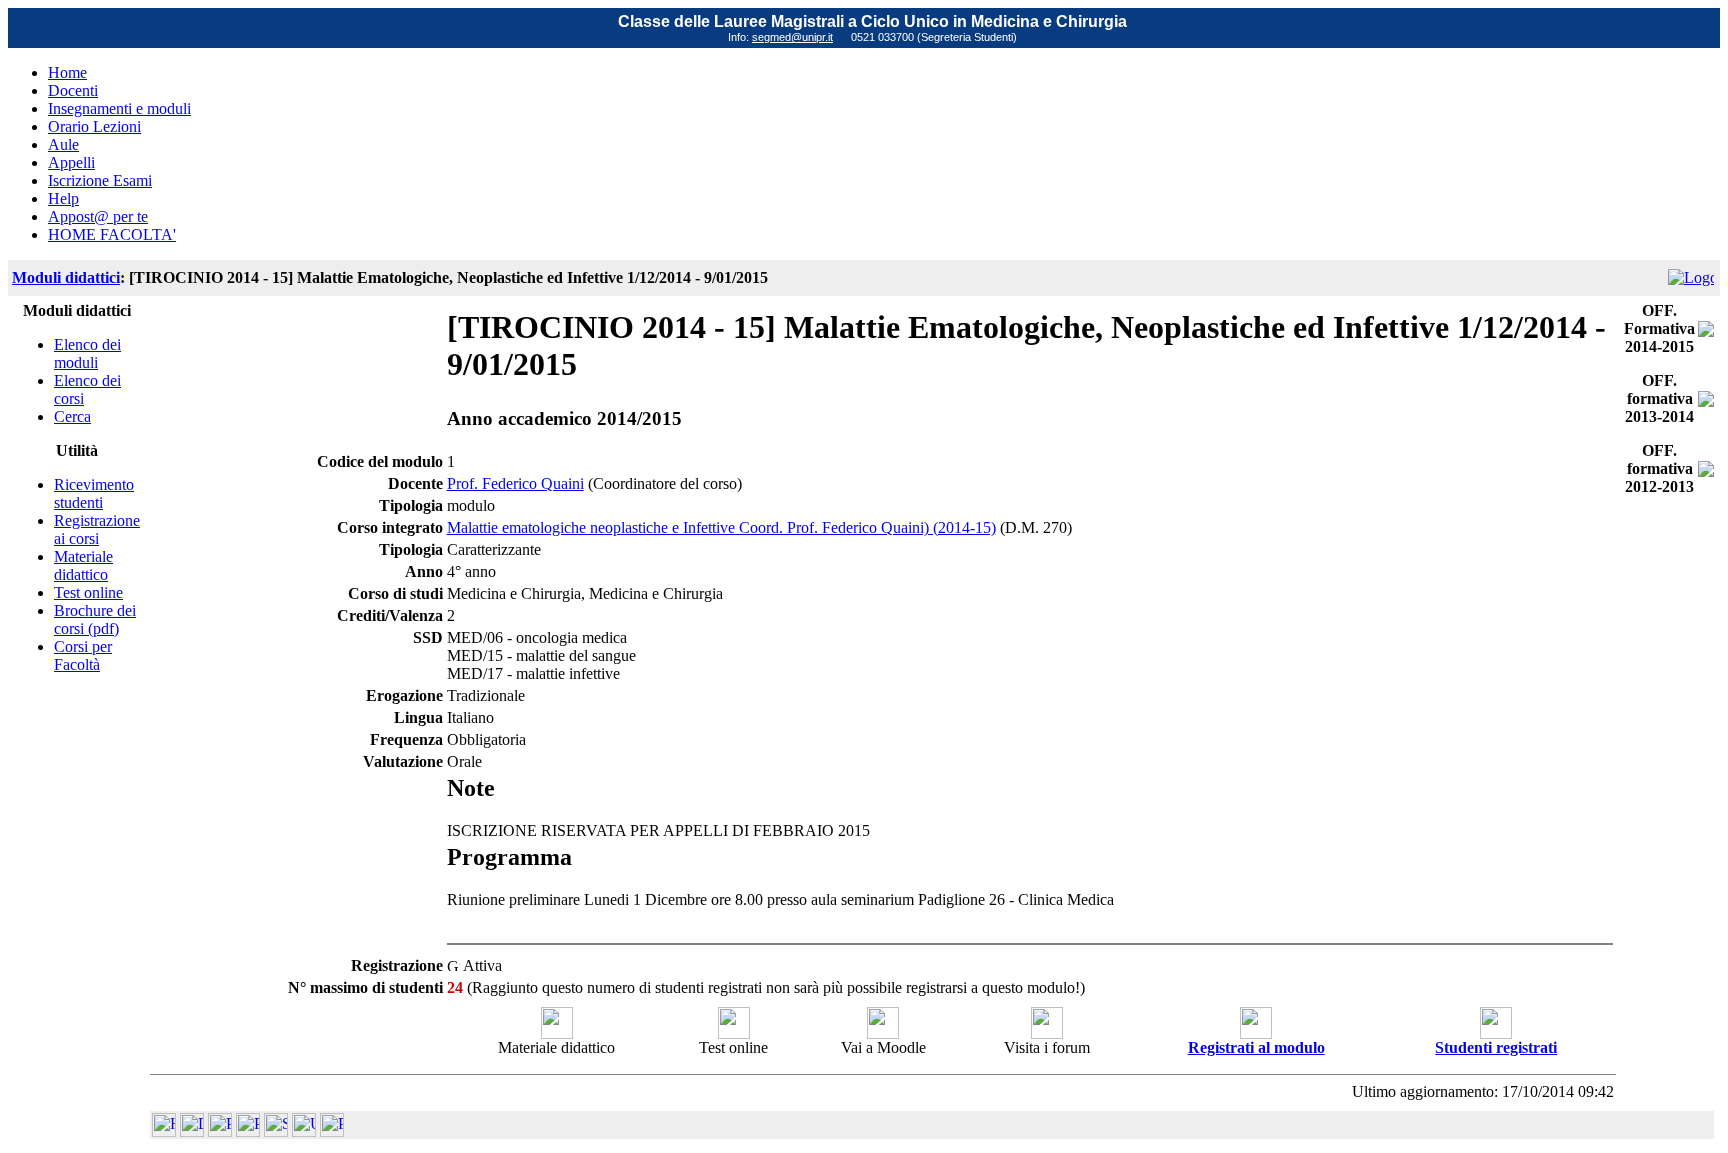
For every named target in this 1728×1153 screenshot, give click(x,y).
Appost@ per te (98, 216)
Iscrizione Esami (100, 180)
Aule (63, 144)
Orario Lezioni (94, 126)
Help (63, 198)
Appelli (71, 162)
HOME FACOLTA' (112, 234)
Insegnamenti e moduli (119, 108)
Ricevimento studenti (94, 493)
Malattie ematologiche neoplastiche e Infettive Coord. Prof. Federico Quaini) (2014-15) (721, 527)
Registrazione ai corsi (97, 529)
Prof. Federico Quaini (515, 483)
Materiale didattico (83, 565)
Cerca (72, 416)
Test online (88, 592)
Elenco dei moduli (87, 353)
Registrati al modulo (1256, 1047)
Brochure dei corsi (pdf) (95, 619)
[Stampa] (332, 1131)
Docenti (73, 90)
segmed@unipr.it (792, 37)
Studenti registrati (1496, 1047)
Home (67, 72)
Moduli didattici (66, 277)
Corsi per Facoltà (83, 655)
